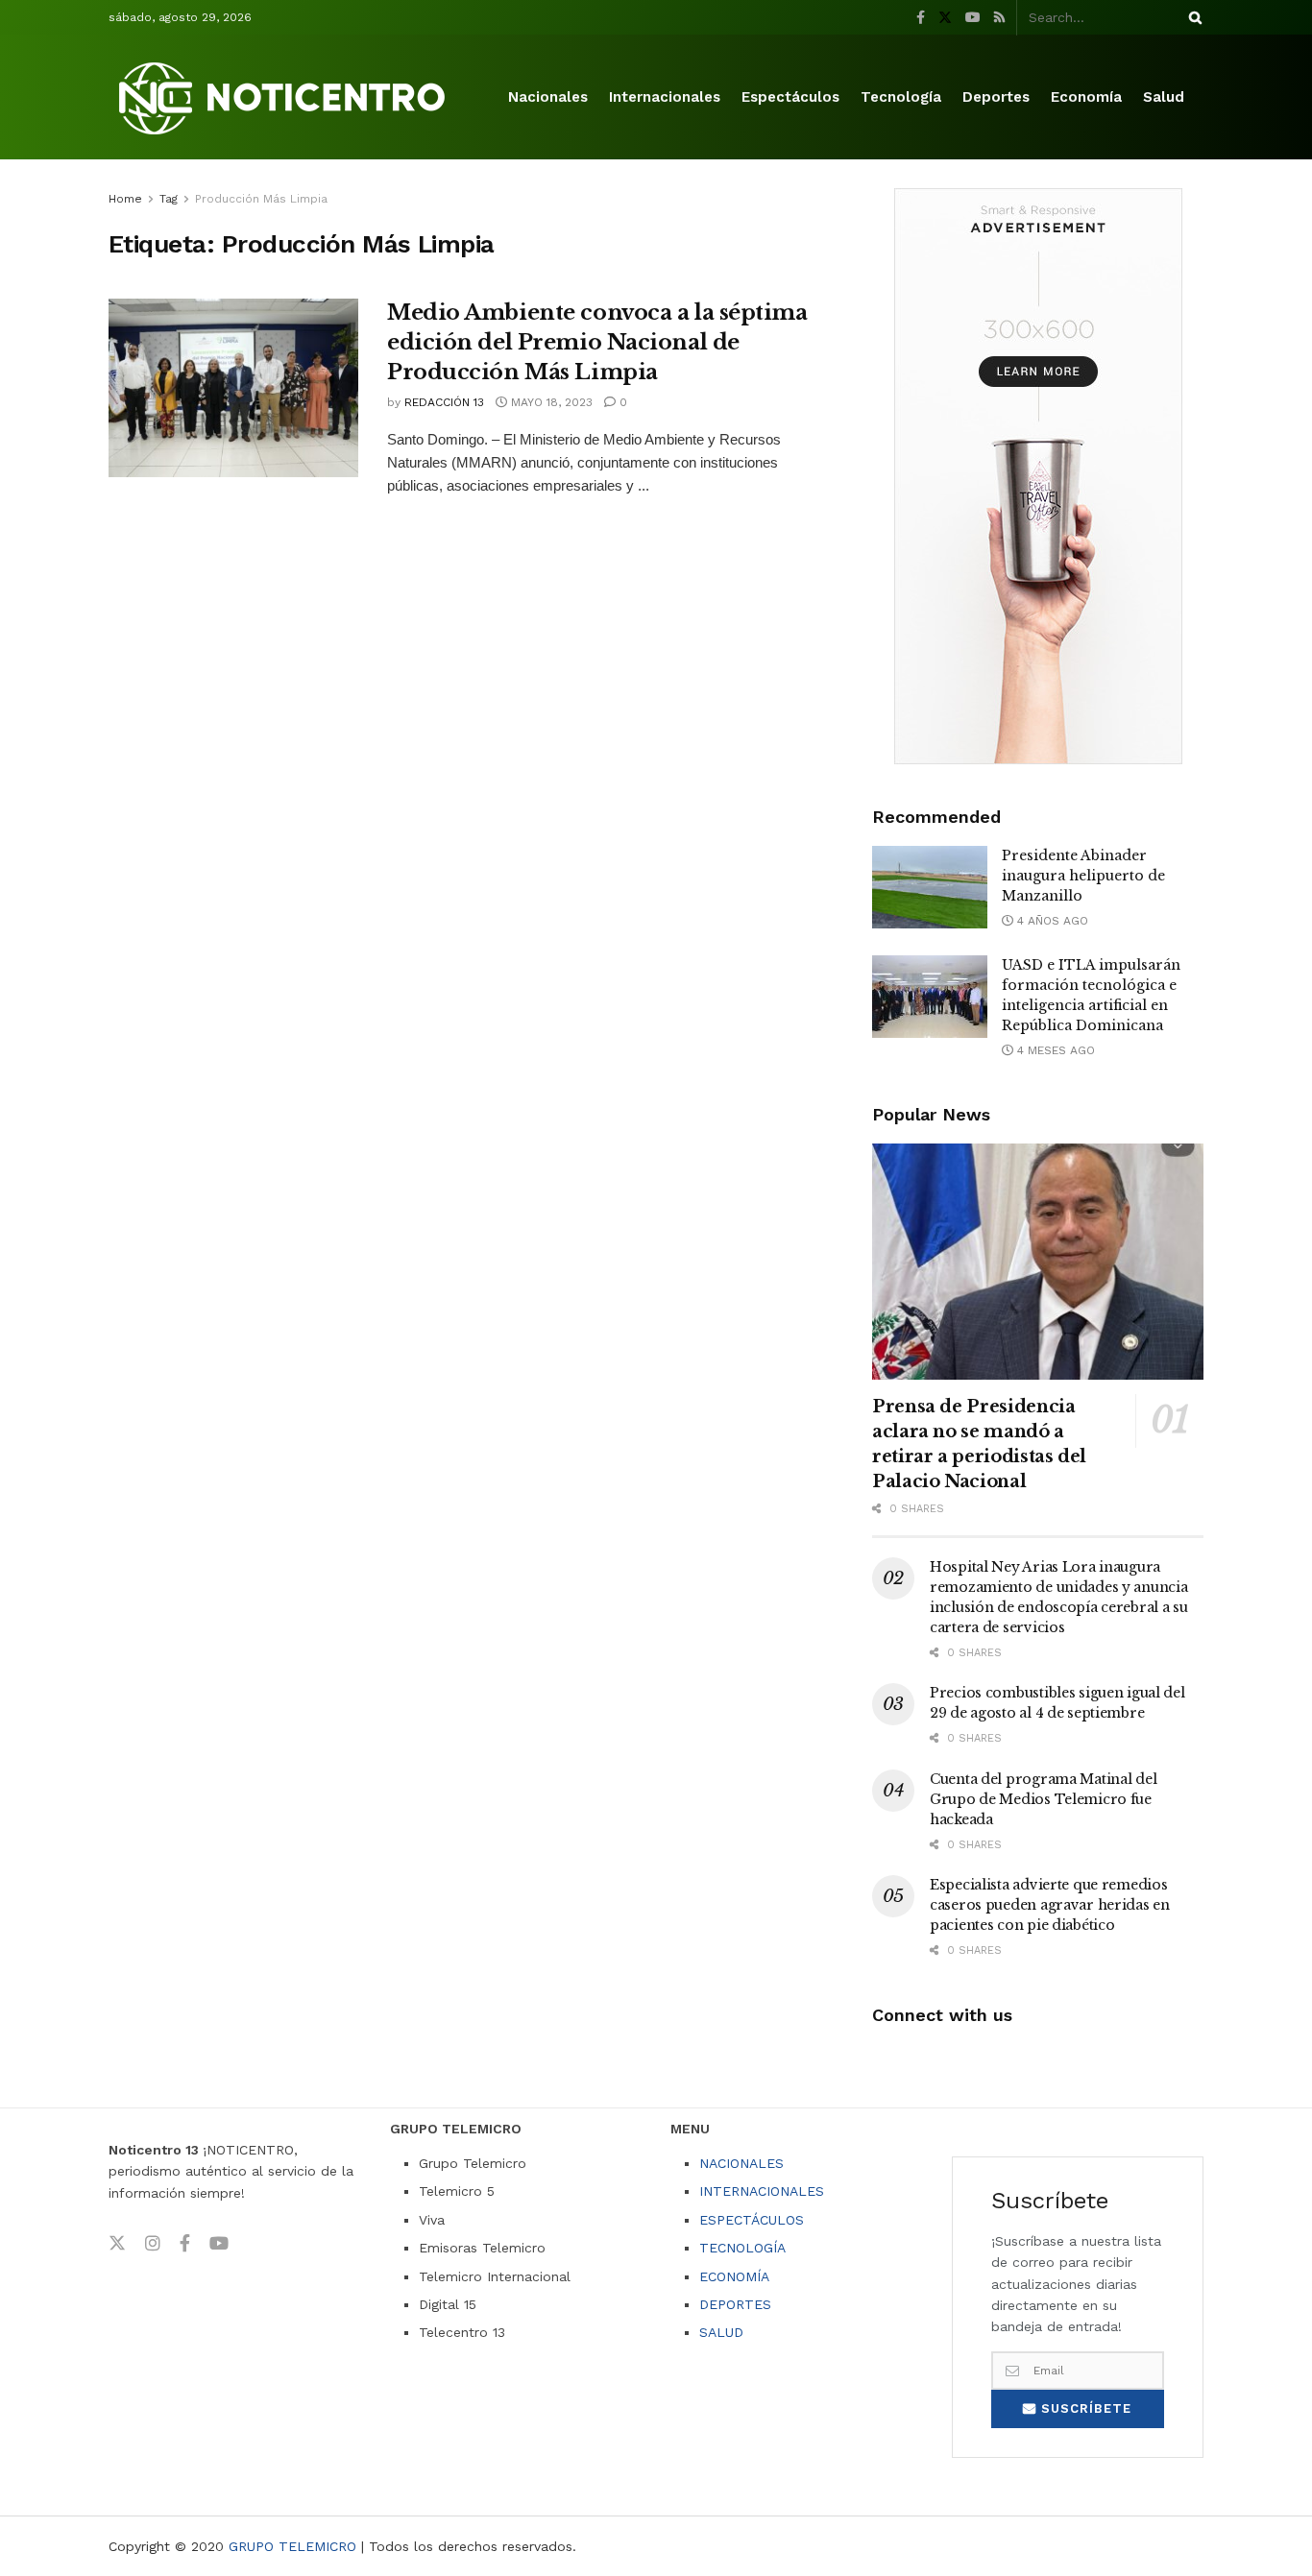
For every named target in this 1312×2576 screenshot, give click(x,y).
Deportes (996, 97)
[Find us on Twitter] (945, 18)
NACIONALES (741, 2163)
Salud (1164, 97)
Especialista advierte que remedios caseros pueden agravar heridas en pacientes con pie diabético (1050, 1905)
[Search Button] (1192, 17)
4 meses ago (1054, 1050)
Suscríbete (1084, 2408)
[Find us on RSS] (999, 18)
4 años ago (1051, 921)
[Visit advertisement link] (1038, 476)
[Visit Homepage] (285, 97)
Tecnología (901, 97)
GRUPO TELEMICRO (292, 2546)
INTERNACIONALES (762, 2191)
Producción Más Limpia (261, 199)
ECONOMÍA (734, 2276)
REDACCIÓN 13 (444, 402)
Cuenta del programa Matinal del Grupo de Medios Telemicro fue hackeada (1043, 1799)
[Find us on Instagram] (153, 2244)
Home (125, 199)
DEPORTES (735, 2304)
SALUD (721, 2332)
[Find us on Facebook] (921, 18)
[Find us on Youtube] (973, 18)
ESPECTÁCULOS (752, 2220)
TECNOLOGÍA (742, 2248)
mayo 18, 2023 (550, 402)
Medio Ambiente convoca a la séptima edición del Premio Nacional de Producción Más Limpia (597, 342)
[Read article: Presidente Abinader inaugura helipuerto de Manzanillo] (930, 887)
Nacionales (548, 97)
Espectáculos (790, 97)
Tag (169, 199)
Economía (1086, 97)
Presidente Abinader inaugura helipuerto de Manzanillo (1083, 876)
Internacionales (665, 97)
